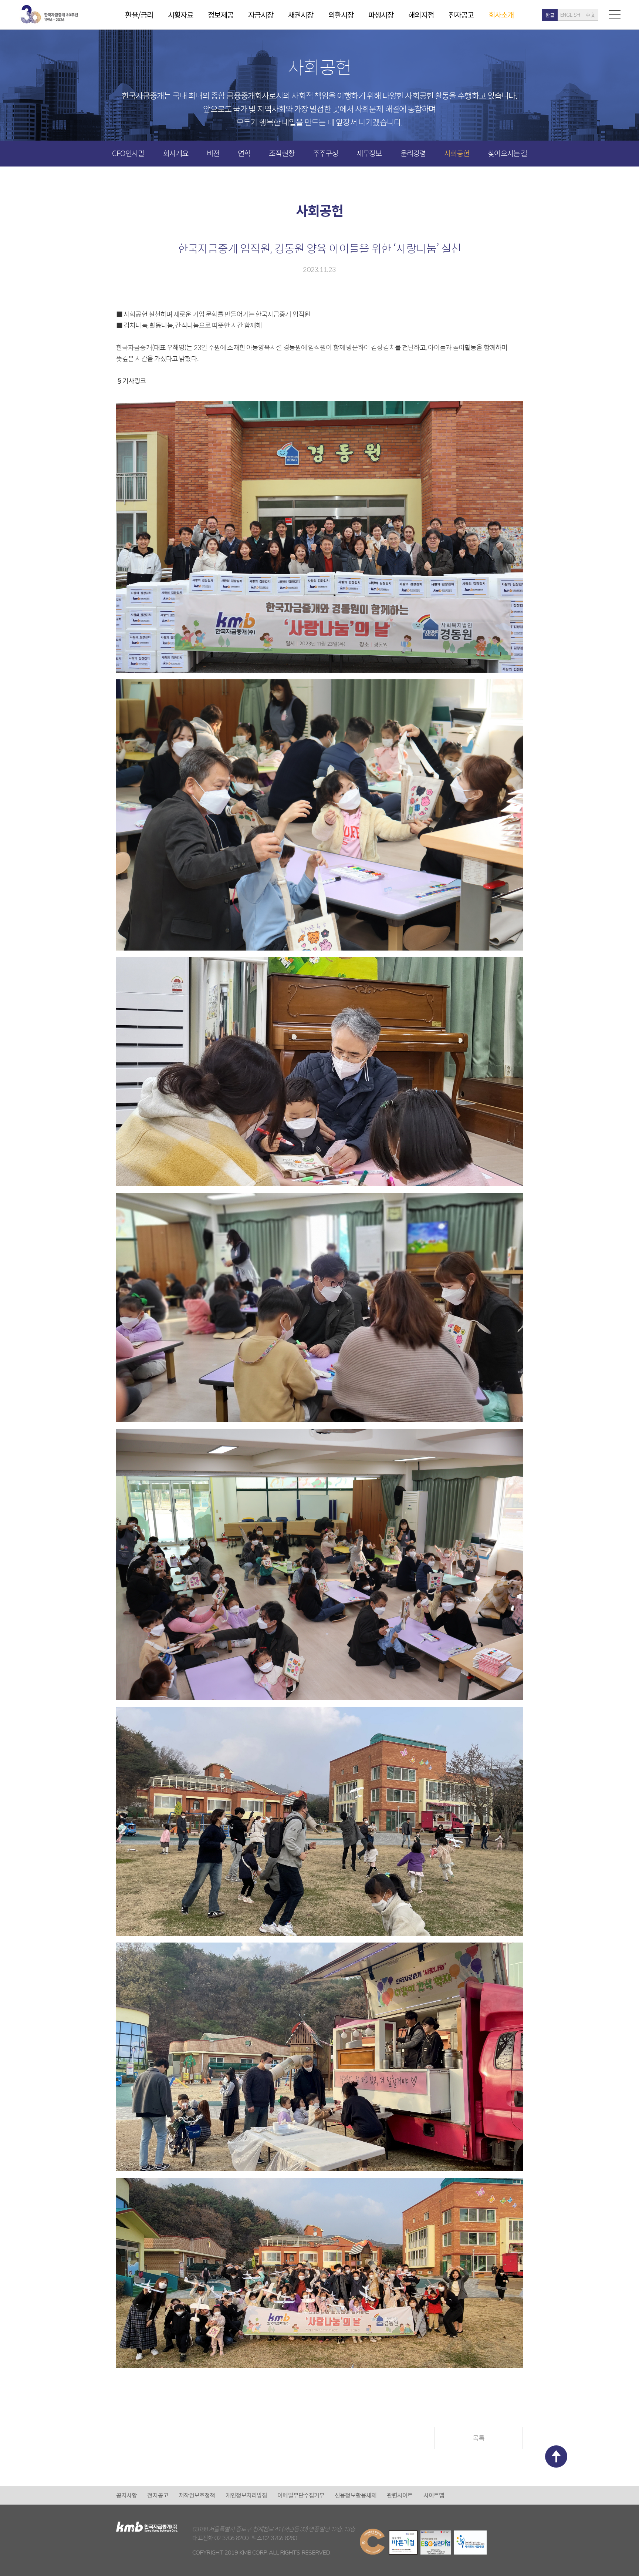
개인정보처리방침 (246, 2495)
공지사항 (126, 2495)
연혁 (244, 153)
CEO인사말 (128, 153)
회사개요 (176, 153)
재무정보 (369, 153)
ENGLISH (570, 15)
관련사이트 (400, 2495)
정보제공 (220, 15)
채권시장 (301, 15)
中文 (591, 15)
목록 (479, 2438)
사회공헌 (457, 153)
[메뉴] (615, 15)
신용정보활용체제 (356, 2495)
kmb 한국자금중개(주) (49, 14)
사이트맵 (434, 2495)
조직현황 (281, 153)
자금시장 (261, 15)
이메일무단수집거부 (301, 2495)
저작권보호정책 (197, 2495)
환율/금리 (139, 15)
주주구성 (325, 153)
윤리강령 (413, 153)
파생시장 (381, 15)
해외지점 (421, 15)
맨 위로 (556, 2456)
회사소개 (501, 15)
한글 (550, 15)
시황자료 (180, 15)
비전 (213, 153)
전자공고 (461, 15)
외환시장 (341, 15)
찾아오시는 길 (507, 153)
